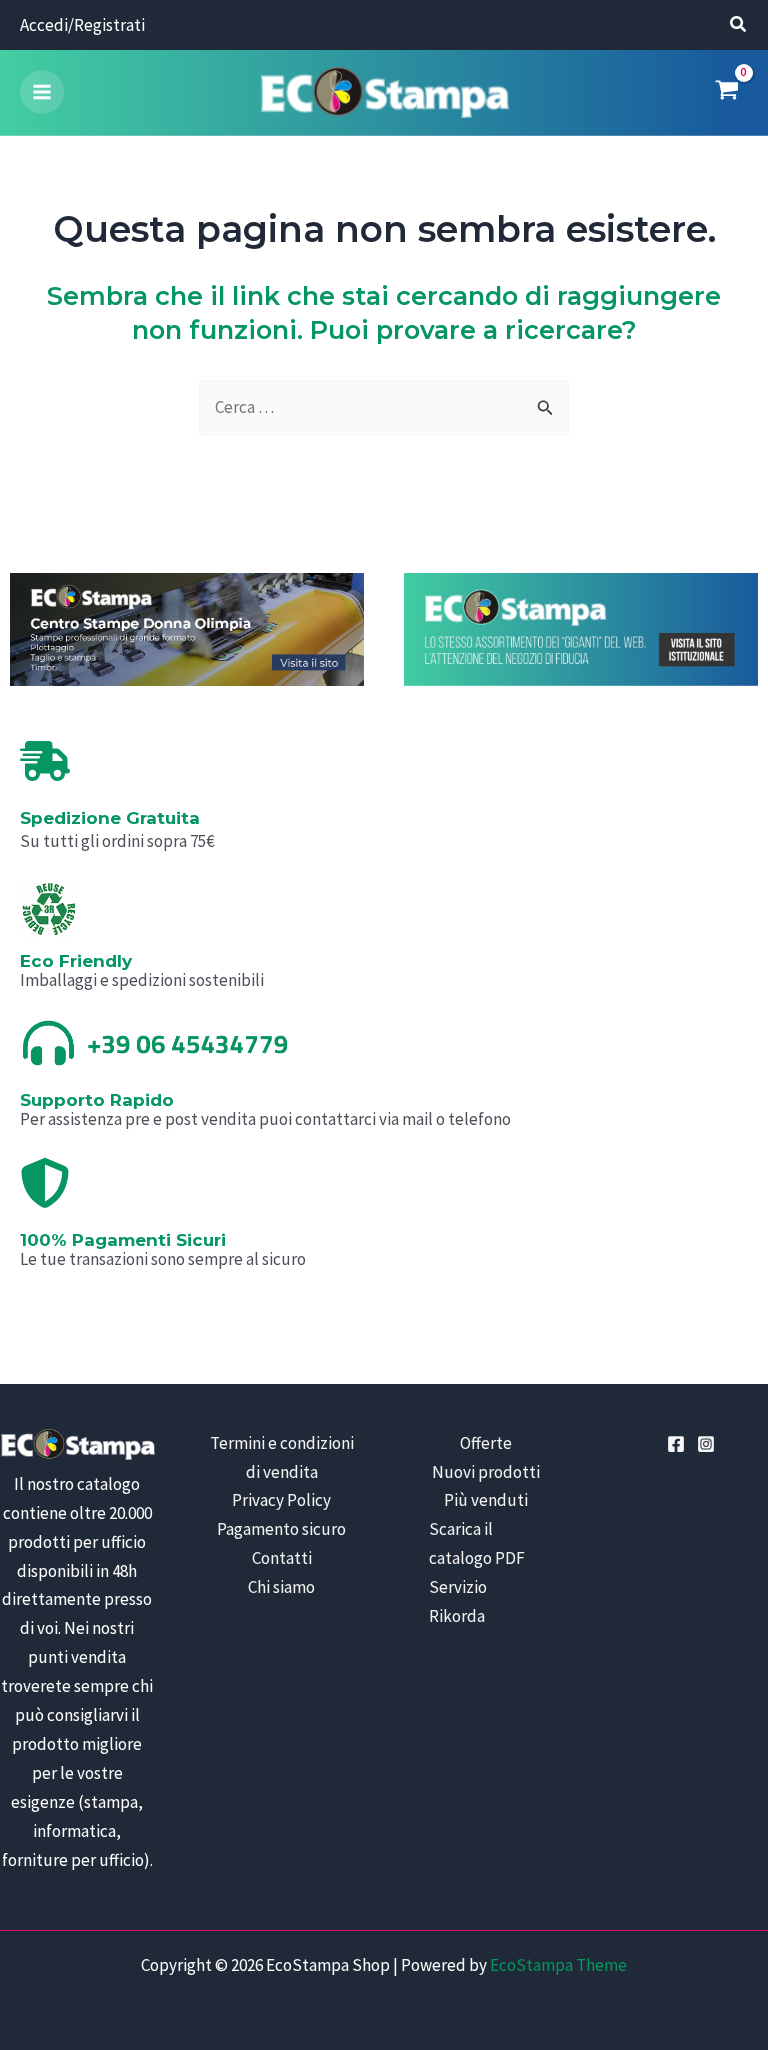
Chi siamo (281, 1587)
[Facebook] (676, 1444)
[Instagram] (706, 1444)
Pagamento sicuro (281, 1529)
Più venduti (486, 1500)
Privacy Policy (281, 1500)
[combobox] (384, 407)
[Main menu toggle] (42, 92)
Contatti (282, 1558)
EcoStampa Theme (558, 1965)
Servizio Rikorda (458, 1601)
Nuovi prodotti (486, 1472)
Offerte (486, 1443)
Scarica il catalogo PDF (477, 1543)
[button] (739, 26)
